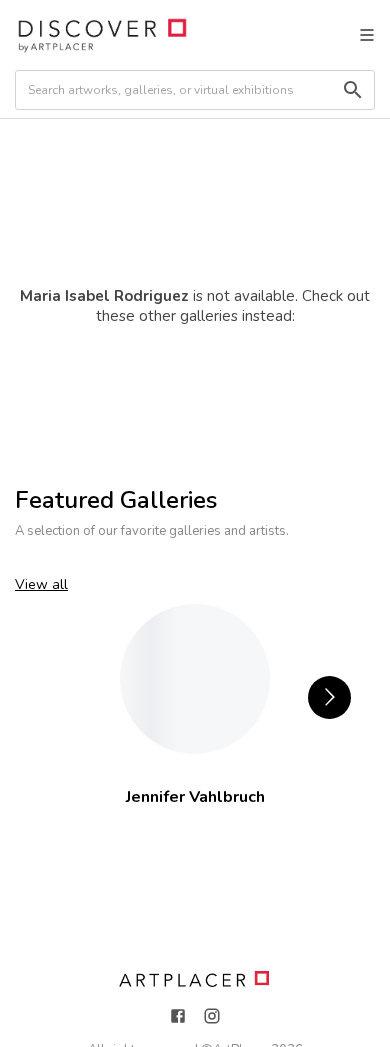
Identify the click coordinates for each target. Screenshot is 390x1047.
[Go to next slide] (329, 697)
